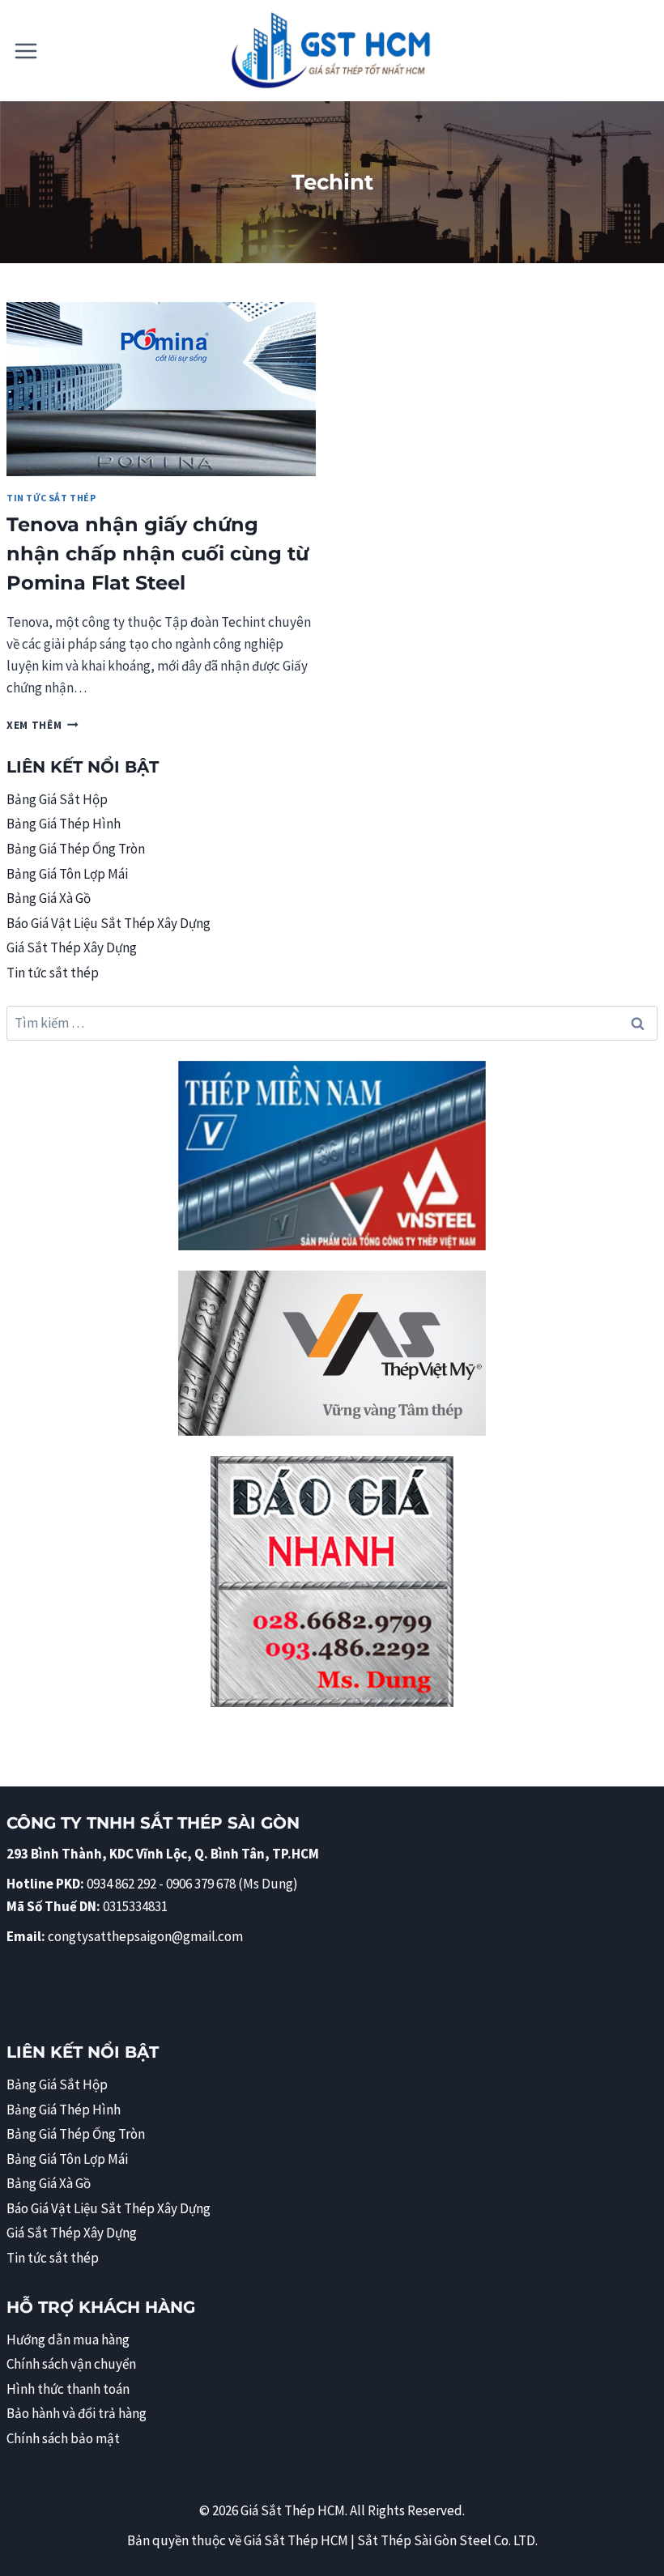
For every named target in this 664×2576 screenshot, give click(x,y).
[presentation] (161, 389)
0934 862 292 (121, 1884)
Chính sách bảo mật (63, 2438)
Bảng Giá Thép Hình (64, 824)
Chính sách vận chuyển (71, 2364)
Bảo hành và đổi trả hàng (77, 2413)
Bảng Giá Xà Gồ (49, 898)
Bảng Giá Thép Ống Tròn (76, 849)
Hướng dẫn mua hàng (68, 2340)
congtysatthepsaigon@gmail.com (145, 1936)
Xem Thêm (43, 725)
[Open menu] (26, 51)
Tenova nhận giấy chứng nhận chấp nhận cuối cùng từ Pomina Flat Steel (157, 554)
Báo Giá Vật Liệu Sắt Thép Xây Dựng (109, 923)
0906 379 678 (202, 1884)
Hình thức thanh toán (68, 2389)
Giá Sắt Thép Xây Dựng (72, 947)
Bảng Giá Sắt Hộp (57, 799)
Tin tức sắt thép (51, 498)
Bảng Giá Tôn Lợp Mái (67, 874)
